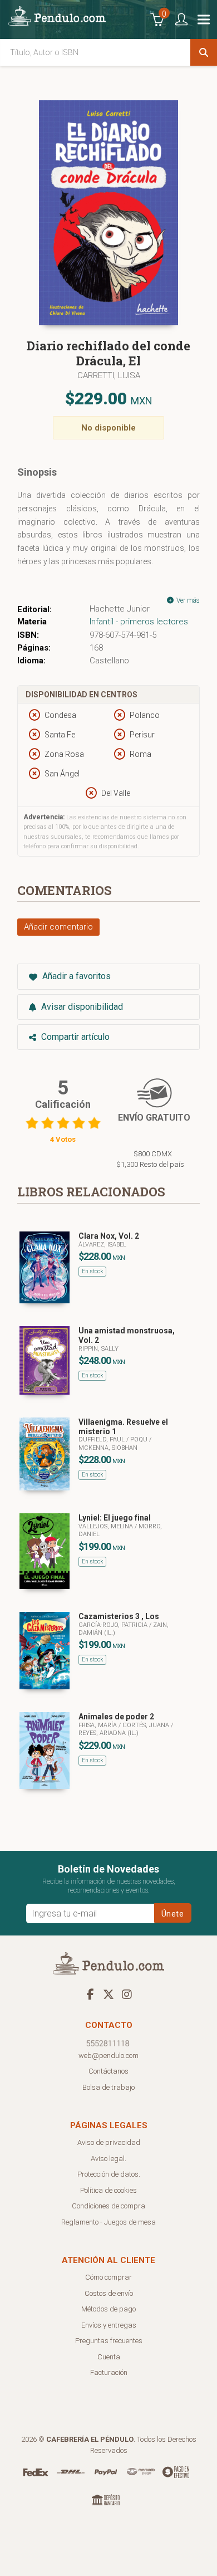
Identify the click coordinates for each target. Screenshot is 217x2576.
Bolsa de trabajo (108, 2087)
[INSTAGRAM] (127, 1994)
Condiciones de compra (108, 2206)
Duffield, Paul (102, 1439)
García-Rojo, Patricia (114, 1625)
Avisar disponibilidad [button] (81, 1007)
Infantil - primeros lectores (139, 622)
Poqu (140, 1439)
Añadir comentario (58, 927)
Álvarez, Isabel (102, 1245)
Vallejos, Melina (107, 1526)
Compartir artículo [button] (74, 1037)
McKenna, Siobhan (108, 1448)
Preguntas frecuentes (109, 2341)
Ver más (187, 600)
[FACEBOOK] (90, 1994)
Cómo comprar (108, 2277)
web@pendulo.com (108, 2056)
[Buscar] (204, 52)
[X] (108, 1994)
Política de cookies (108, 2190)
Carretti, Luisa (109, 375)
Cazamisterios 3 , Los (119, 1616)
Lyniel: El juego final (115, 1518)
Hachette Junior (120, 609)
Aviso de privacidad (109, 2142)
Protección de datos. (109, 2174)
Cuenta (109, 2357)
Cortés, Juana (147, 1725)
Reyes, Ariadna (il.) (108, 1733)
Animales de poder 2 (116, 1717)
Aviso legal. (108, 2159)
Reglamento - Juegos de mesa (108, 2222)
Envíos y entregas (109, 2325)
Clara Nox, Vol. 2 (109, 1236)
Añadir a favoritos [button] (75, 976)
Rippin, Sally (98, 1349)
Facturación (109, 2372)
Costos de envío (109, 2293)
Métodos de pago (108, 2309)
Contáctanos (108, 2071)
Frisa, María (98, 1725)
